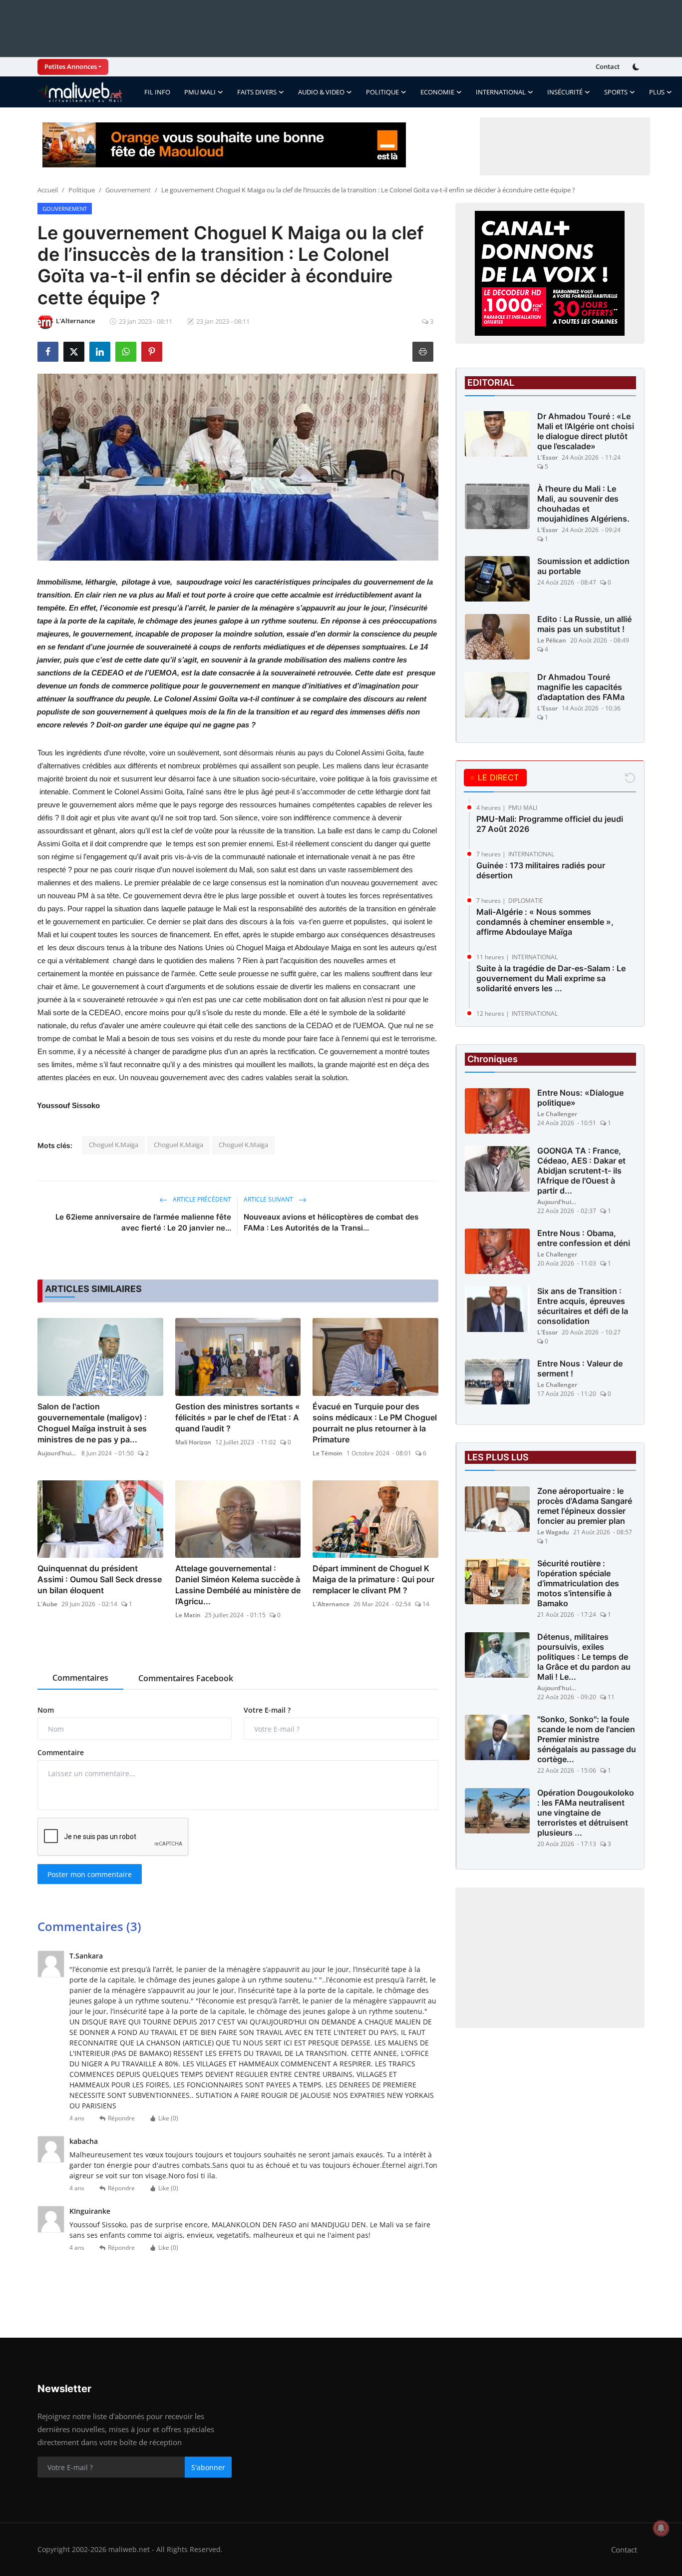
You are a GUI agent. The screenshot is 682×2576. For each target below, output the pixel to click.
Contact (608, 66)
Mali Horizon (193, 1442)
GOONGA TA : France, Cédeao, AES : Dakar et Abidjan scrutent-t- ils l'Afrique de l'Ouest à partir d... (581, 1171)
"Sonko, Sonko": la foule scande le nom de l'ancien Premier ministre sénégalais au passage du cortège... (587, 1740)
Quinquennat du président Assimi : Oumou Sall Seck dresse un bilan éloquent (100, 1579)
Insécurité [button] (565, 92)
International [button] (501, 92)
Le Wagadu (553, 1533)
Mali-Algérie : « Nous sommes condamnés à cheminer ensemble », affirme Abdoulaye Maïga (545, 922)
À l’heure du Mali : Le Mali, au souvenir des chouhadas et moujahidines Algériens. (583, 504)
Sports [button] (616, 92)
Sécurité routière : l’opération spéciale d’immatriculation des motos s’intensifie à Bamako (578, 1584)
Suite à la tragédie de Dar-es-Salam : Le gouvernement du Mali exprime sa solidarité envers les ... (551, 978)
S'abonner (208, 2467)
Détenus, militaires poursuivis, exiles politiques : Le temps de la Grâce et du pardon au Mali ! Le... (584, 1657)
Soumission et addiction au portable (583, 566)
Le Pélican (552, 640)
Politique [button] (382, 92)
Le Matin (188, 1615)
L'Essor (547, 457)
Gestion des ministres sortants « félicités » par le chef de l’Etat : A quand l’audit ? (238, 1417)
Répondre (121, 2118)
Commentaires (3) (89, 1926)
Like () (168, 2118)
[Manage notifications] (661, 2528)
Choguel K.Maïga (114, 1145)
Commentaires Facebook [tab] (186, 1678)
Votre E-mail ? (267, 1710)
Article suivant (269, 1199)
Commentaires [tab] (80, 1678)
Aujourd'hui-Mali (57, 1453)
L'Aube (47, 1604)
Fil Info (157, 92)
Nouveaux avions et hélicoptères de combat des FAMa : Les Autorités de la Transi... (331, 1222)
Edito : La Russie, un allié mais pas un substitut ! (584, 624)
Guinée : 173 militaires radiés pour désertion (541, 870)
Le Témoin (328, 1453)
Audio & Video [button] (321, 92)
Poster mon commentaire (90, 1874)
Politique (82, 190)
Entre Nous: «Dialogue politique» (580, 1098)
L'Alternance (331, 1604)
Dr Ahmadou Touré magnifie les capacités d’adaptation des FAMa (581, 687)
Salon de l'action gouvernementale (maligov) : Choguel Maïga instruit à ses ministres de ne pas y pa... (92, 1423)
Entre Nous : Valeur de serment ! (580, 1369)
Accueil (48, 190)
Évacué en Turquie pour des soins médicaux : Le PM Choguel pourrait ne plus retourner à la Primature (375, 1423)
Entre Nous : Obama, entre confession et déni (584, 1239)
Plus (657, 92)
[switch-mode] (637, 67)
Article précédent (201, 1199)
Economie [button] (437, 92)
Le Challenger (557, 1114)
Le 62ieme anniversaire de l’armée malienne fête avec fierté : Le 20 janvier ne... (143, 1222)
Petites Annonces (71, 66)
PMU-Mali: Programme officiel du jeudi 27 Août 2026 (550, 824)
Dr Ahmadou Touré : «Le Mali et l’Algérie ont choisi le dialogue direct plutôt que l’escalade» (586, 431)
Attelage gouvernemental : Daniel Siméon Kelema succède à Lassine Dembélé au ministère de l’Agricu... (238, 1585)
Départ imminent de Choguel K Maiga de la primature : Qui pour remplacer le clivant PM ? (373, 1579)
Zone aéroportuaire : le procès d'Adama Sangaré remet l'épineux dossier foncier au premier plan (585, 1506)
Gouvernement (128, 190)
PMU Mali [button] (200, 92)
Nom (46, 1710)
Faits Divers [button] (257, 92)
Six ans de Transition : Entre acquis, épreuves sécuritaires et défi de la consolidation (583, 1306)
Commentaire (61, 1752)
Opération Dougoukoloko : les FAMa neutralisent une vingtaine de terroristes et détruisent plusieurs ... (586, 1813)
